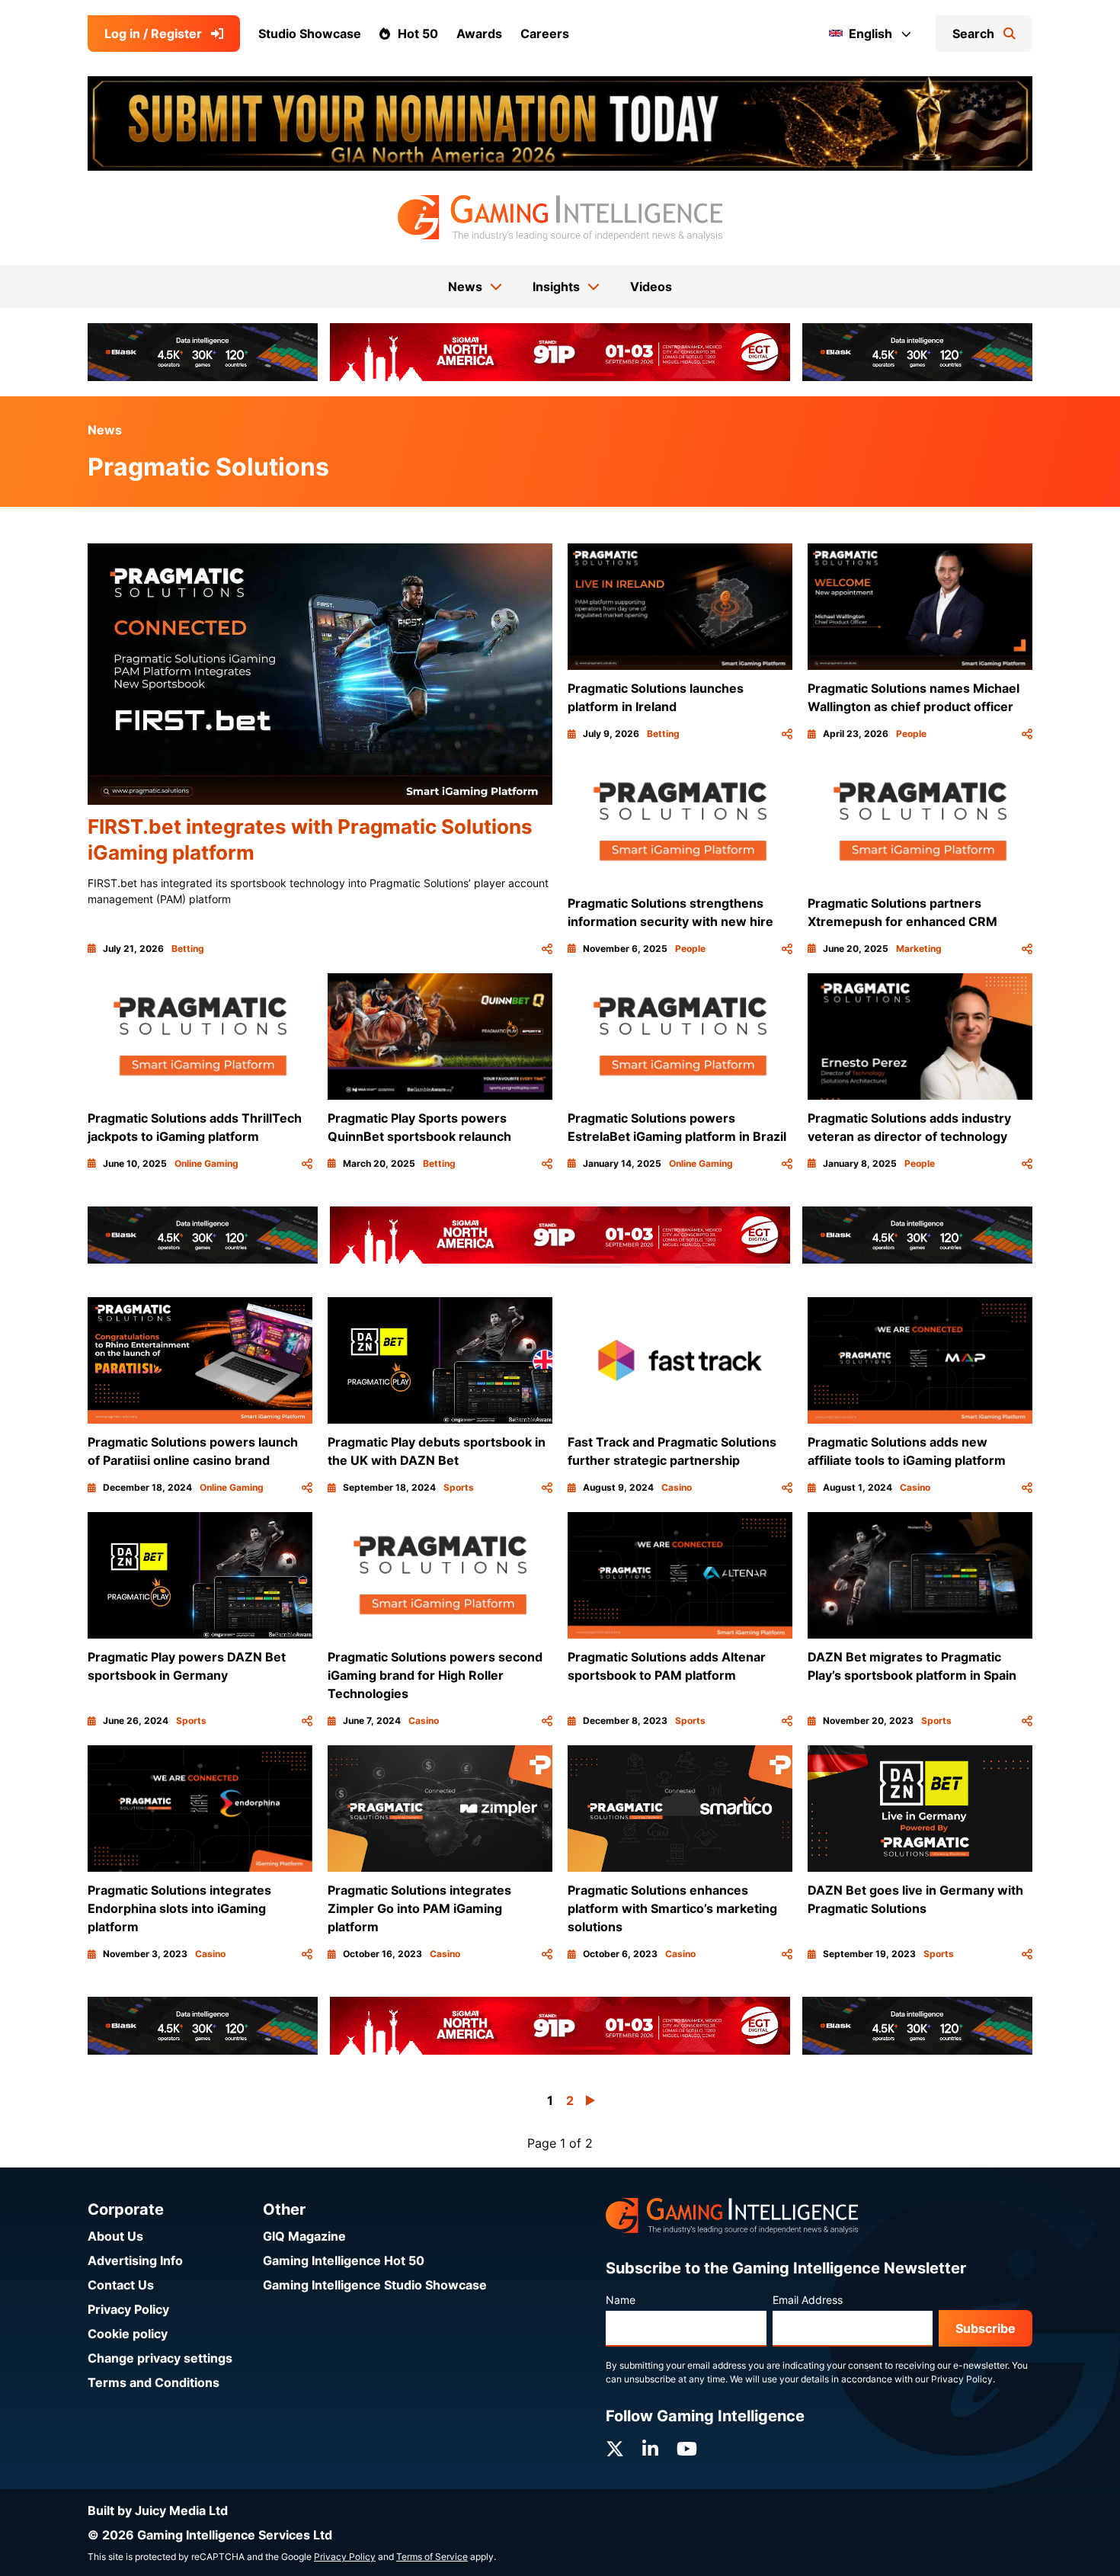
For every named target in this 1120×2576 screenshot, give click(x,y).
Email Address (808, 2300)
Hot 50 (418, 34)
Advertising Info (135, 2260)
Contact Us (121, 2285)
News (105, 430)
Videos (651, 287)
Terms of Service (432, 2557)
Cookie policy (128, 2334)
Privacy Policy (128, 2309)
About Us (115, 2236)
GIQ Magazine (304, 2236)
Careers (545, 34)
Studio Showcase (310, 34)
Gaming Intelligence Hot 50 (344, 2260)
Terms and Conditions (154, 2382)
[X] (615, 2449)
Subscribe (986, 2328)
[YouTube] (687, 2449)
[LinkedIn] (650, 2449)
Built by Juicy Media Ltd (158, 2510)
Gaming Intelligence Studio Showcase (375, 2285)
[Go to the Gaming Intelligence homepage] (560, 218)
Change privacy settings (160, 2358)
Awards (479, 34)
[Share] (547, 949)
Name (621, 2300)
